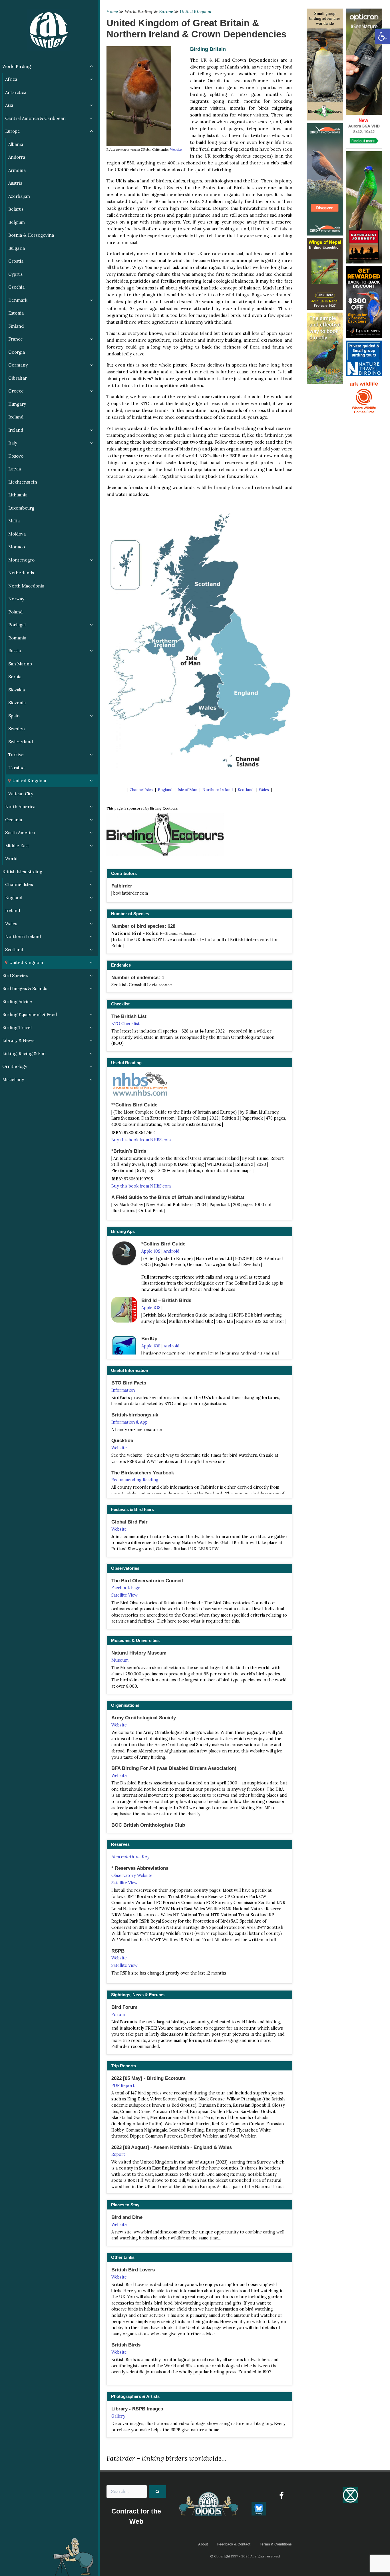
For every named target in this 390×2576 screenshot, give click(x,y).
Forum (118, 2014)
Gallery (118, 2416)
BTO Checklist (125, 1024)
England (165, 790)
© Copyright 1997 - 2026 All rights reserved (245, 2556)
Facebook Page (126, 1588)
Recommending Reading (135, 1480)
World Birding (138, 12)
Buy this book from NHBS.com (141, 1140)
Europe (166, 12)
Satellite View (124, 1595)
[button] (382, 36)
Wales (264, 790)
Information (123, 1390)
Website (176, 150)
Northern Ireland (218, 790)
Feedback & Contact (234, 2544)
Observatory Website (132, 1875)
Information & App (129, 1422)
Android (172, 1251)
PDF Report (123, 2086)
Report (118, 2154)
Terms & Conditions (276, 2544)
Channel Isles (141, 790)
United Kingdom (196, 12)
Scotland (246, 790)
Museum (120, 1660)
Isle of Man (187, 790)
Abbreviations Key (130, 1857)
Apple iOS (151, 1251)
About (203, 2544)
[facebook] (281, 2495)
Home (112, 12)
